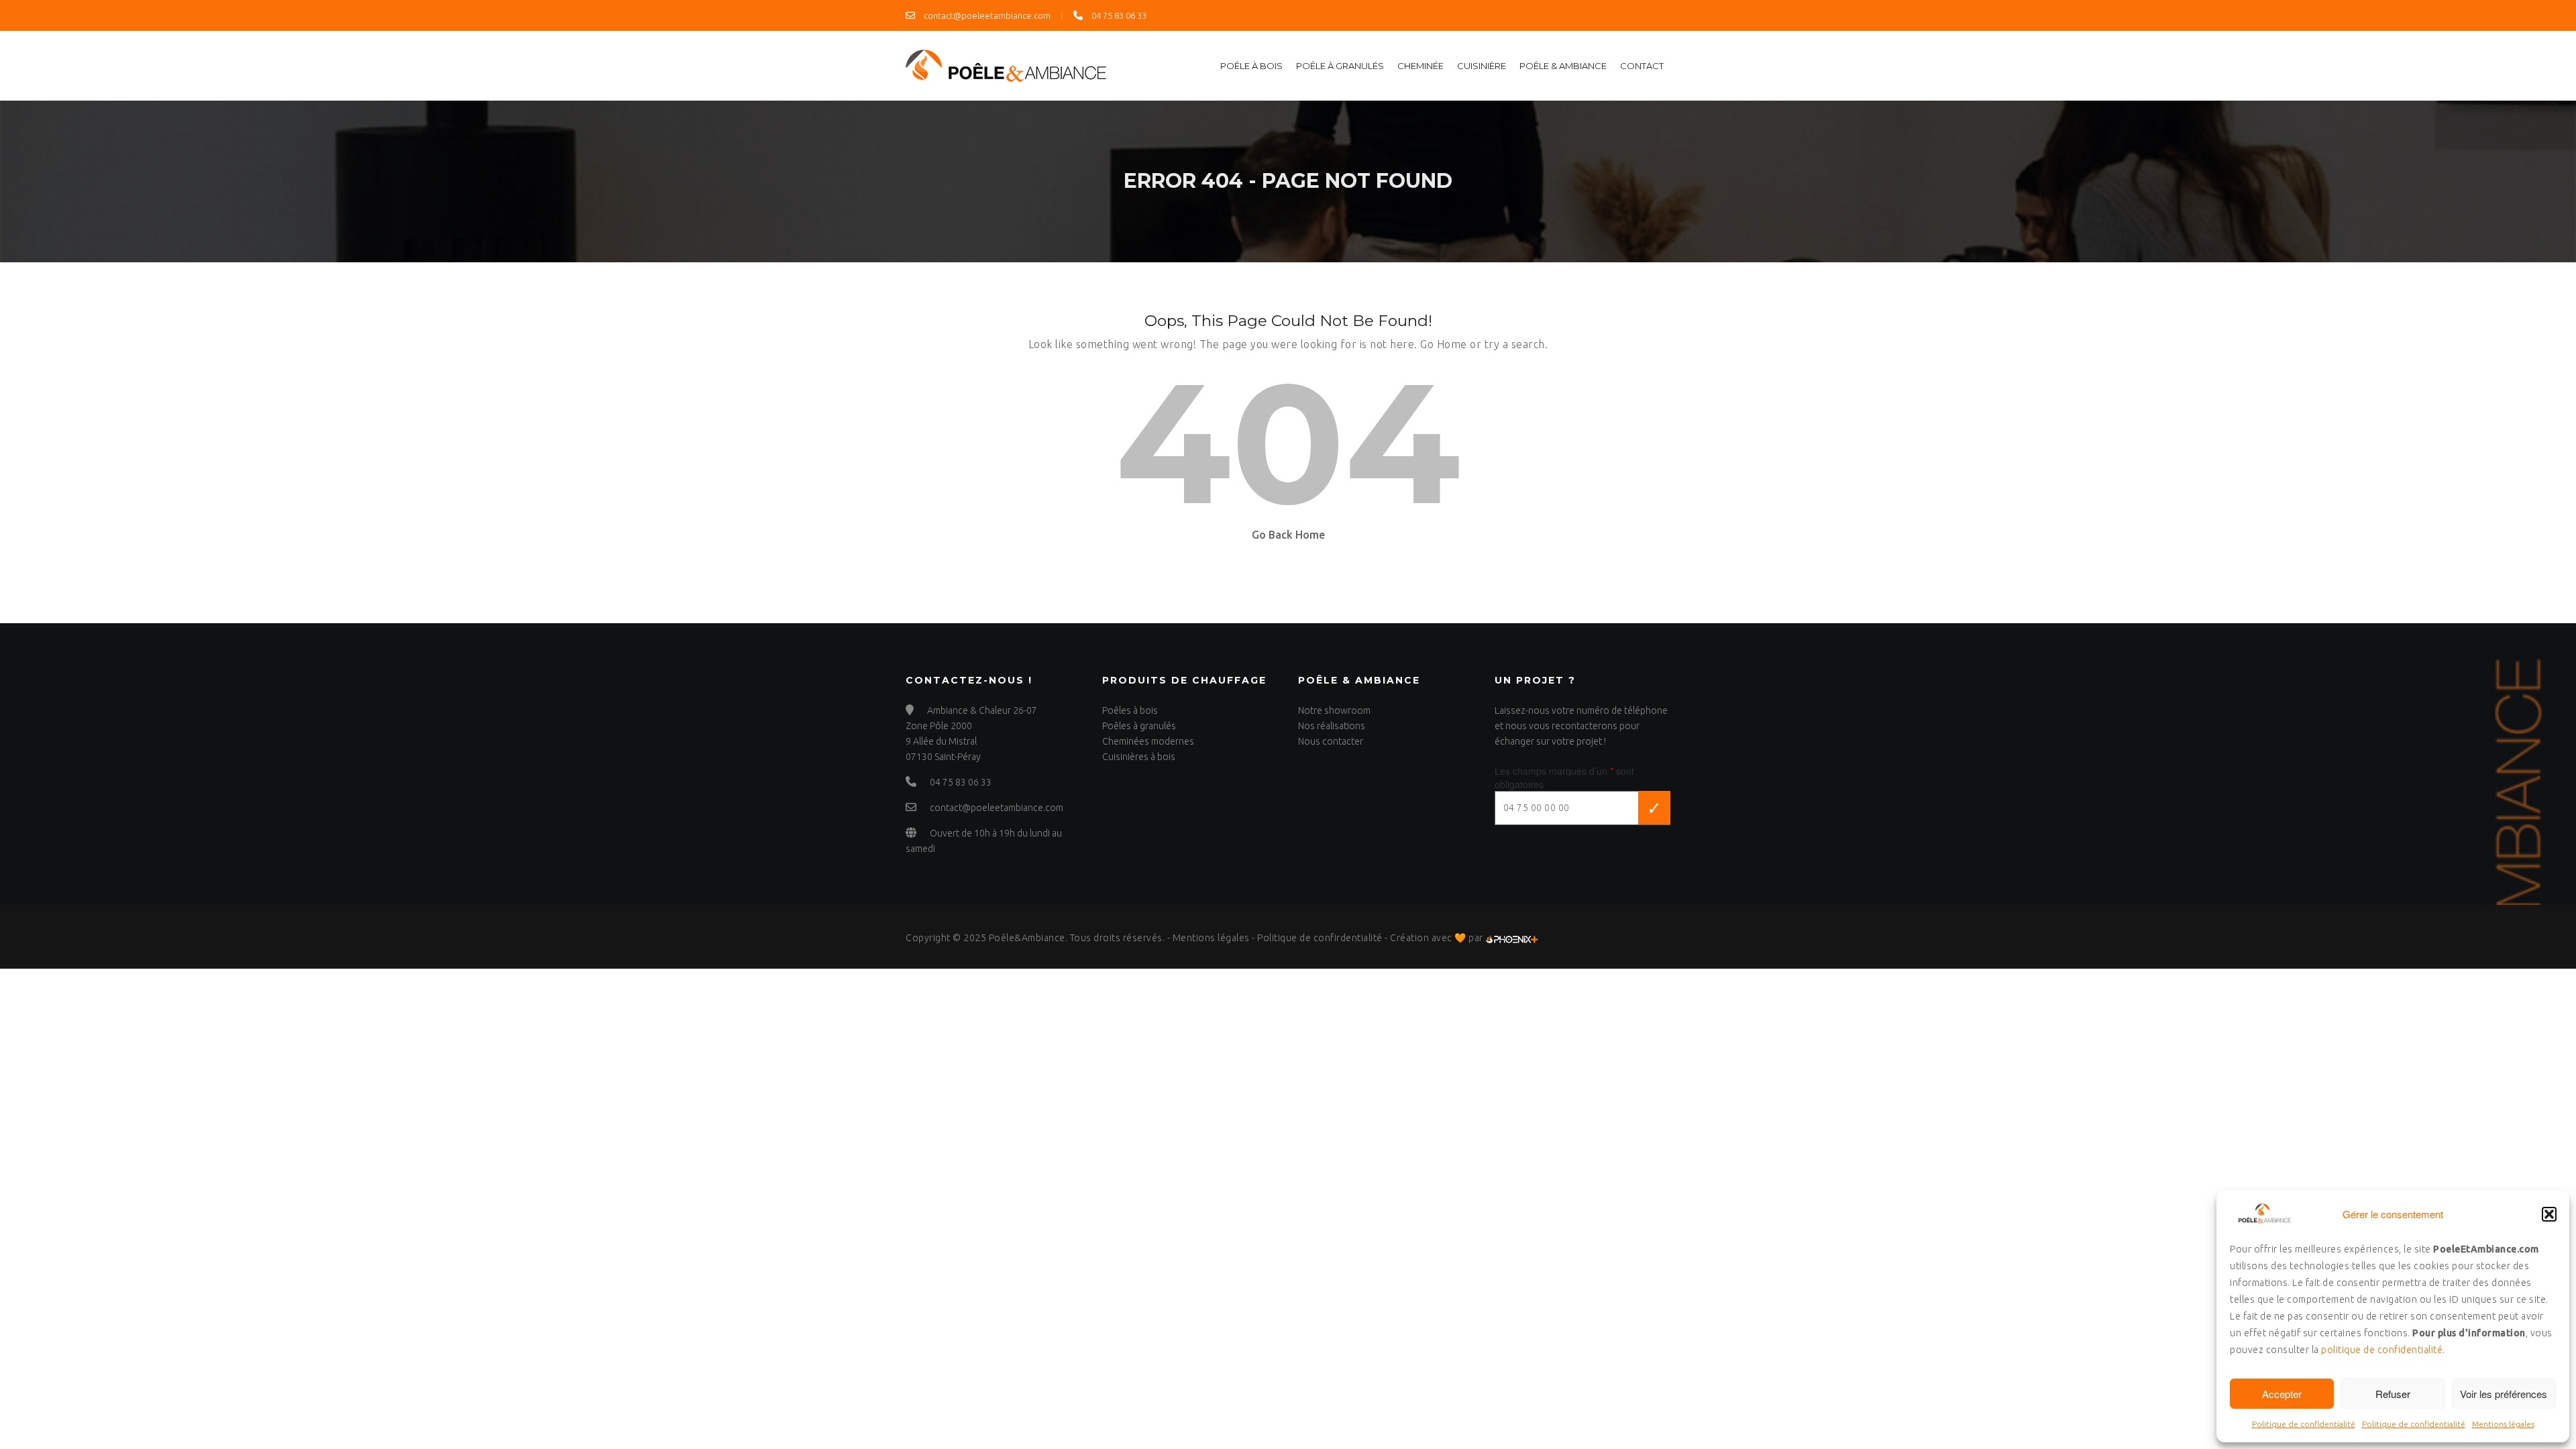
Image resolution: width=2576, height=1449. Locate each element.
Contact (1642, 66)
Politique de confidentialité (2304, 1424)
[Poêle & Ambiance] (1006, 64)
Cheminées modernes (1148, 741)
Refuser (2393, 1394)
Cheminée (1420, 66)
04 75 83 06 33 (1118, 15)
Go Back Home (1288, 535)
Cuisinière (1482, 66)
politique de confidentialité (2382, 1350)
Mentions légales (2503, 1424)
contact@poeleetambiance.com (986, 15)
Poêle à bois (1251, 66)
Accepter (2282, 1394)
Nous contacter (1331, 741)
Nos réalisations (1332, 726)
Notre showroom (1334, 710)
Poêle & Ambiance (1563, 66)
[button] (2549, 1214)
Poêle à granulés (1340, 66)
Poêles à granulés (1139, 726)
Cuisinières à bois (1139, 757)
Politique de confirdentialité (1320, 938)
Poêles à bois (1130, 710)
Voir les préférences (2504, 1394)
